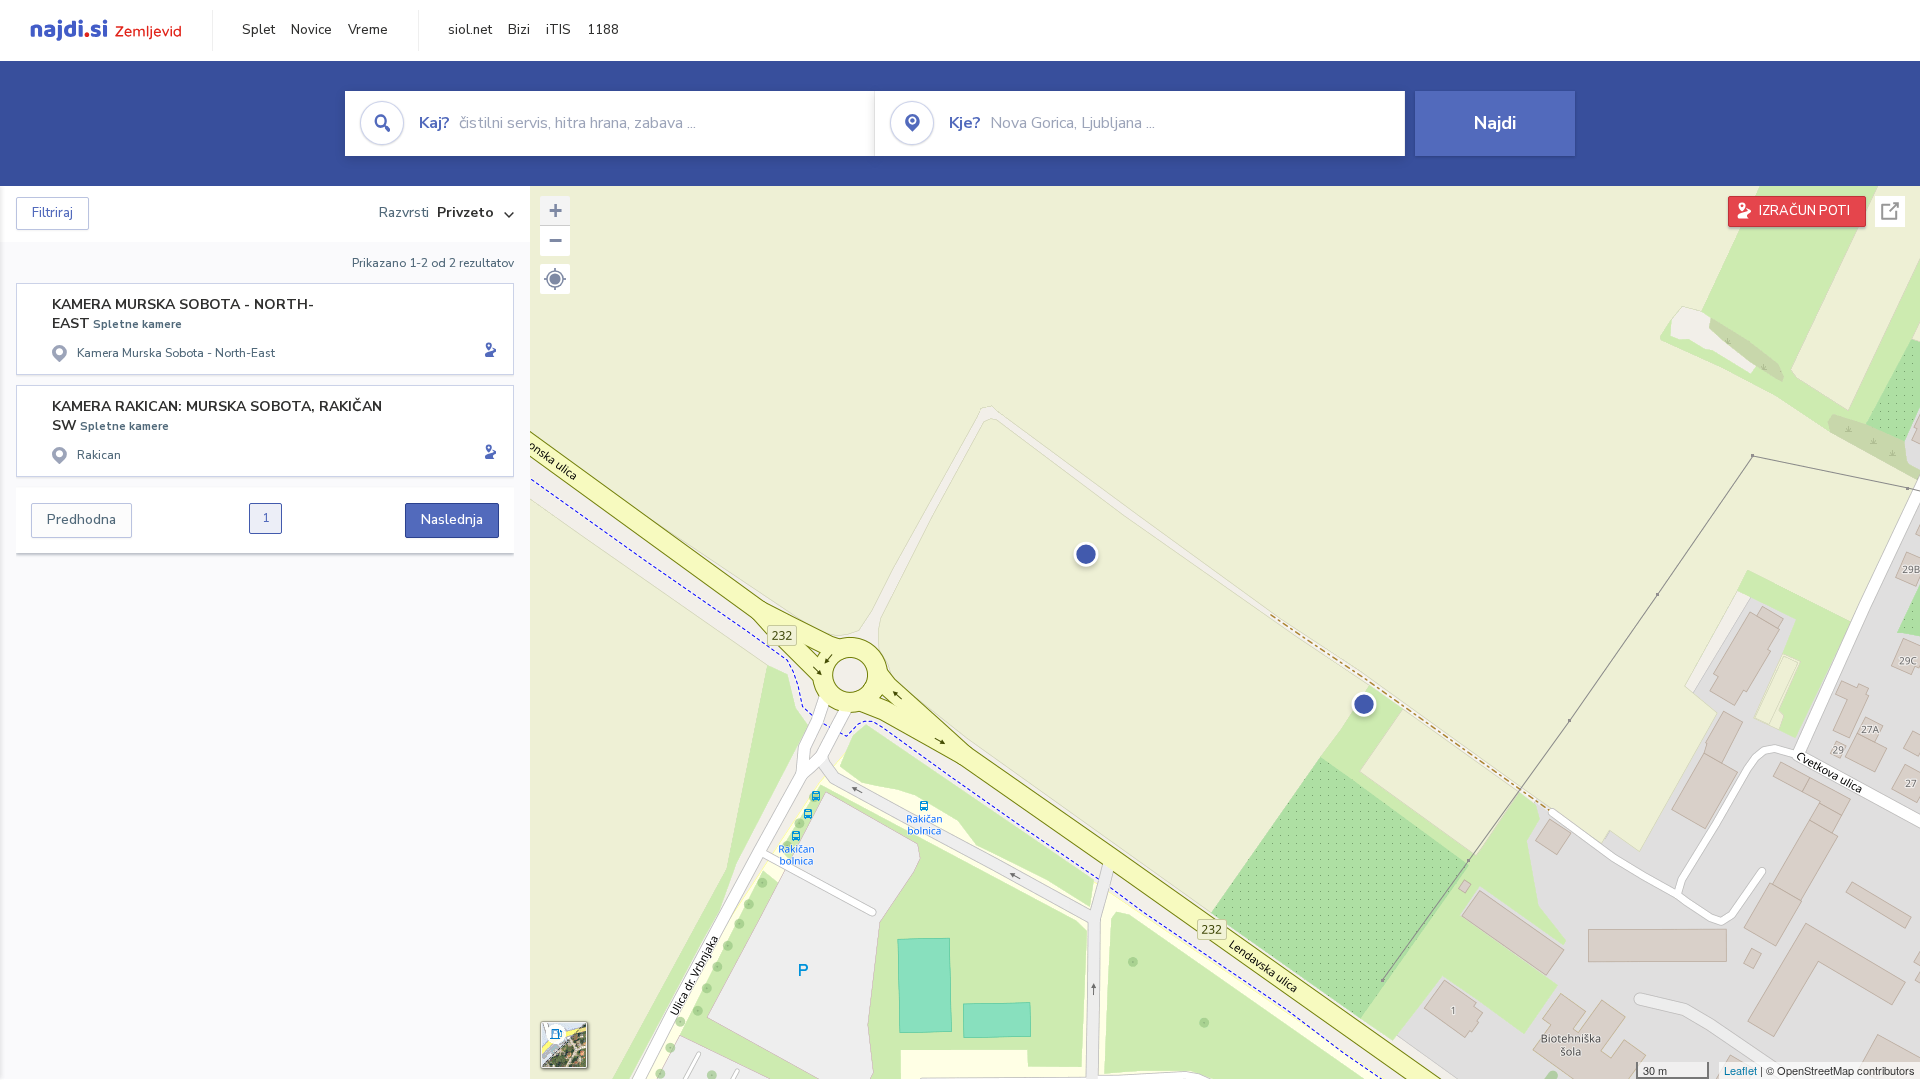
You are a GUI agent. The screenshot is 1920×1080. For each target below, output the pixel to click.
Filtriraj (52, 213)
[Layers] (564, 1045)
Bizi (519, 30)
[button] (555, 279)
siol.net (470, 30)
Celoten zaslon (1890, 211)
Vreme (368, 30)
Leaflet (1740, 1070)
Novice (311, 30)
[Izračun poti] (487, 352)
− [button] (555, 240)
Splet (258, 30)
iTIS (558, 30)
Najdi (1495, 123)
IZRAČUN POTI (1804, 211)
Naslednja (452, 519)
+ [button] (555, 210)
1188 (603, 30)
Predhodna (81, 519)
